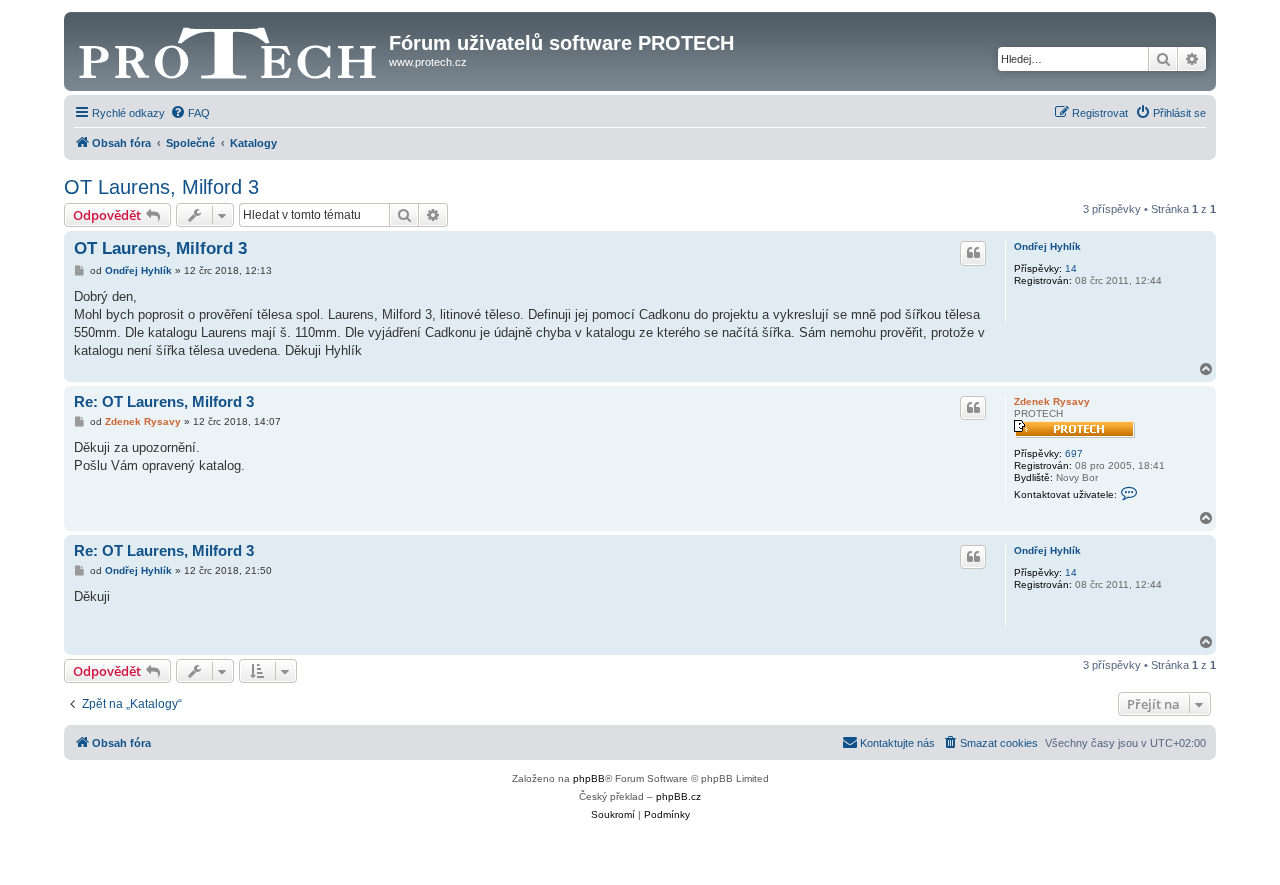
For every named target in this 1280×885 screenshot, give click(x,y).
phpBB (589, 778)
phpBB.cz (678, 796)
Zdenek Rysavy (1052, 401)
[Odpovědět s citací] (973, 253)
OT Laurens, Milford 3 (161, 187)
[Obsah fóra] (229, 49)
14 (1071, 268)
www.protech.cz (428, 62)
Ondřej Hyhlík (1047, 246)
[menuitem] (190, 113)
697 (1074, 453)
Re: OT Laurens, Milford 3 (164, 401)
